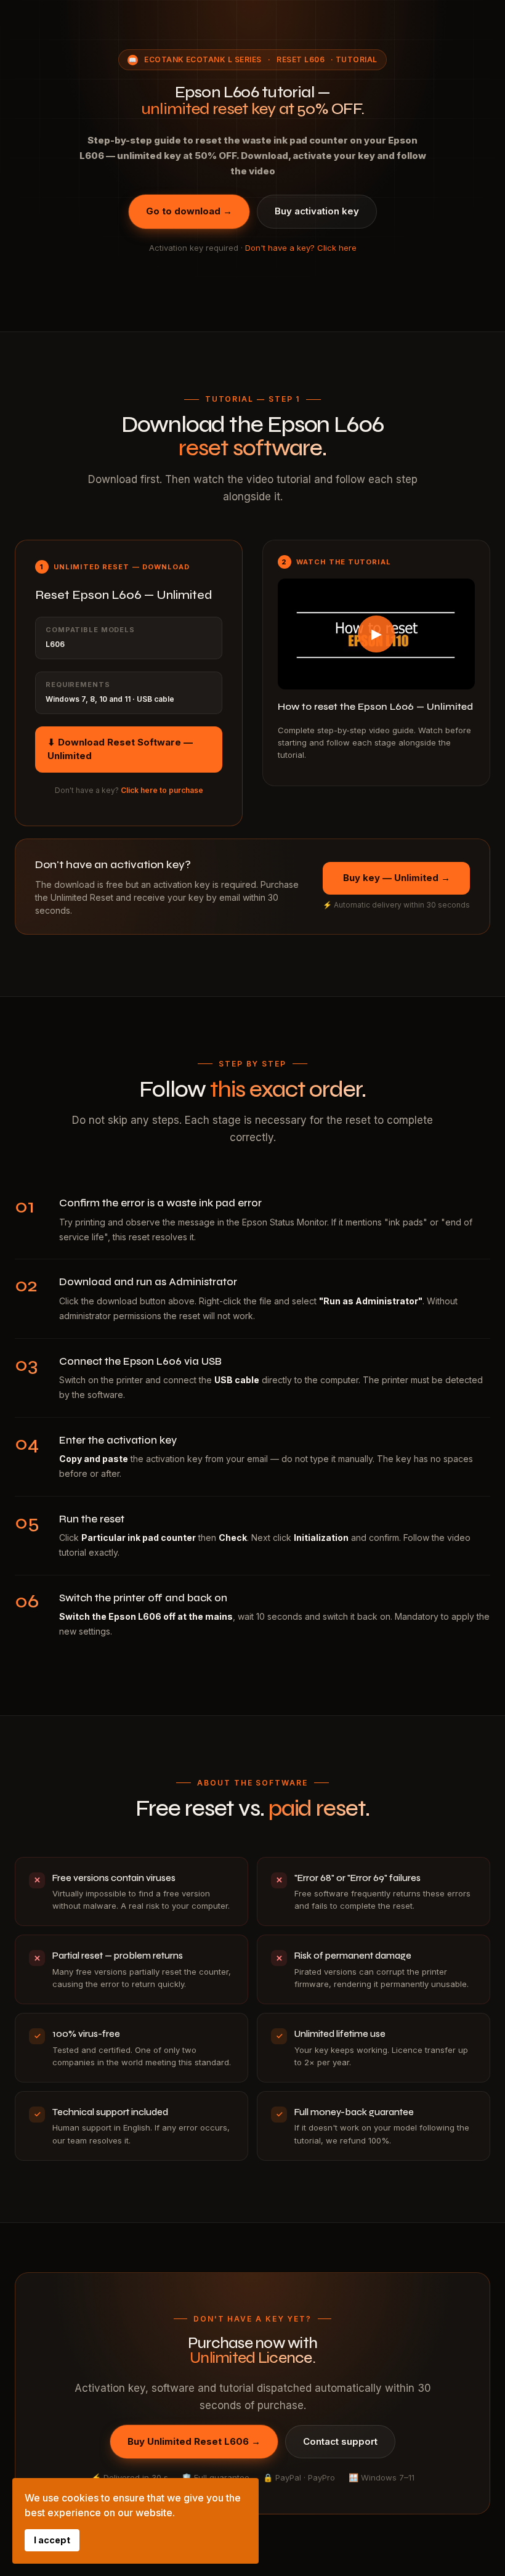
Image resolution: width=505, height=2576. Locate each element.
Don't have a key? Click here (301, 248)
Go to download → (189, 211)
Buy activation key (317, 211)
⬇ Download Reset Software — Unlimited (120, 749)
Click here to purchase (162, 790)
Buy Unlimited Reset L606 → (194, 2441)
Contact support (340, 2441)
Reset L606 (301, 59)
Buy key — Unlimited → (397, 878)
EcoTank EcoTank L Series (203, 59)
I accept (52, 2540)
